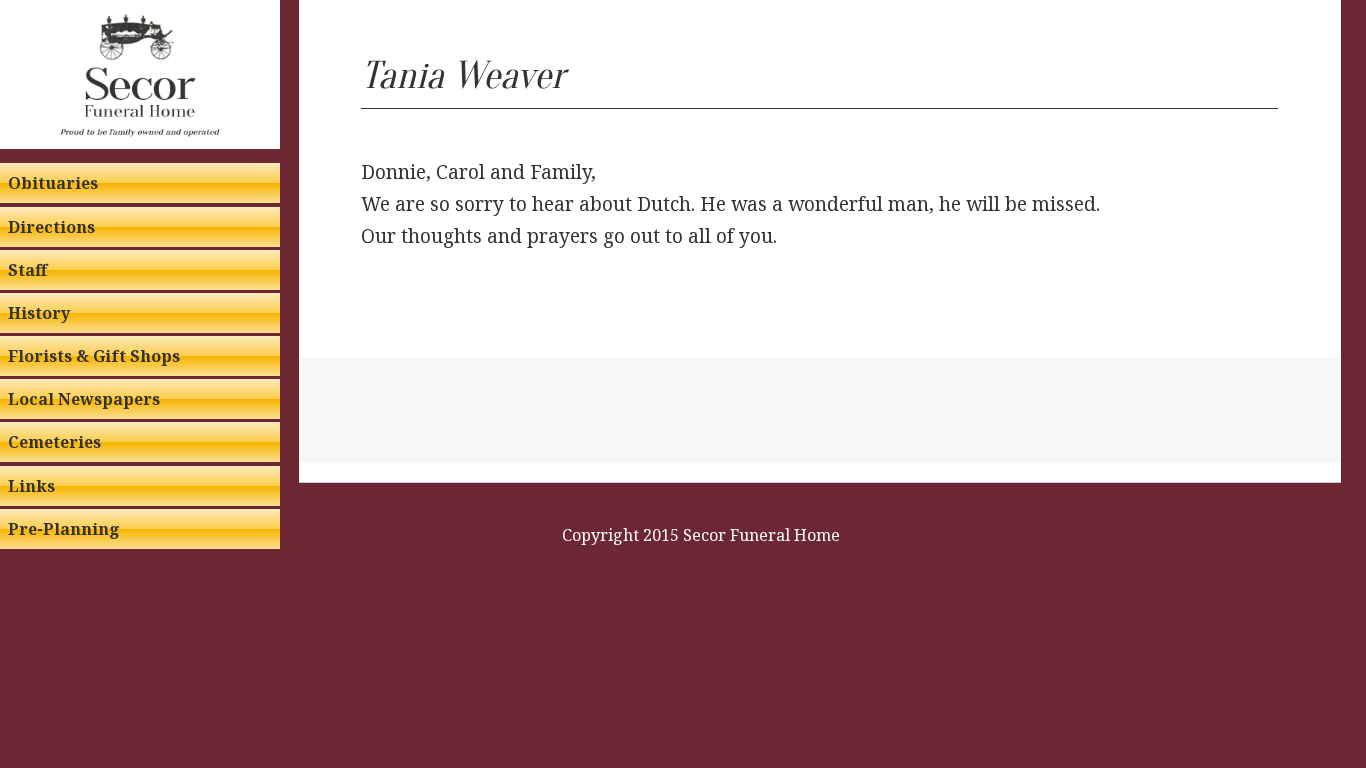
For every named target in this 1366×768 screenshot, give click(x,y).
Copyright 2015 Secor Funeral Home (701, 535)
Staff (27, 270)
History (39, 313)
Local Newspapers (84, 399)
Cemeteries (54, 442)
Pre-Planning (64, 529)
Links (31, 486)
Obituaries (53, 183)
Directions (51, 227)
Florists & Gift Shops (94, 356)
